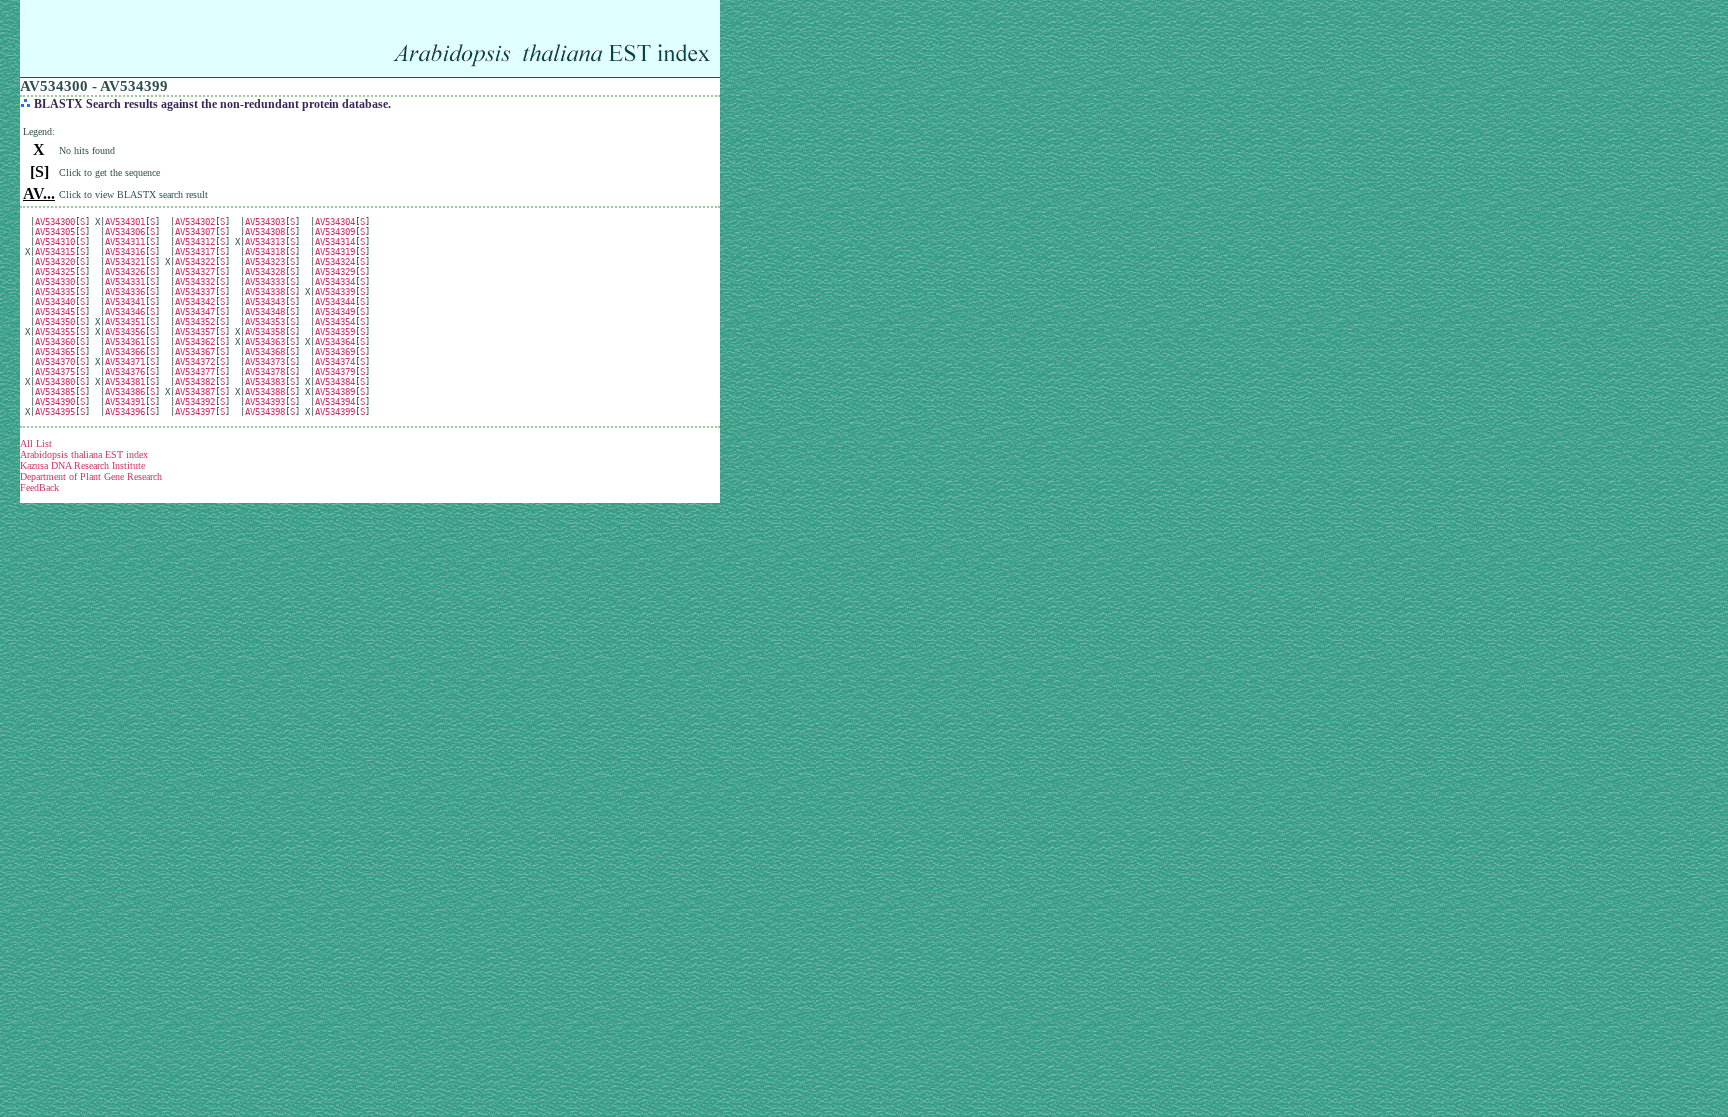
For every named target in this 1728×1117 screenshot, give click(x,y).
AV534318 (265, 252)
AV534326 (125, 272)
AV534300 (55, 222)
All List (36, 443)
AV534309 (335, 232)
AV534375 (55, 372)
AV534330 (55, 282)
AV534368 (265, 352)
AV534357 (195, 332)
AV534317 (195, 252)
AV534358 (265, 332)
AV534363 (265, 342)
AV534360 (55, 342)
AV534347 (195, 312)
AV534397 (195, 412)
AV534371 (125, 362)
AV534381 (125, 382)
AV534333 (265, 282)
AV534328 (265, 272)
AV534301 (125, 222)
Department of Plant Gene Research (91, 476)
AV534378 (265, 372)
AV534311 (125, 242)
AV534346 (125, 312)
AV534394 (335, 402)
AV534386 (125, 392)
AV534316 (125, 252)
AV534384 (335, 382)
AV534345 (55, 312)
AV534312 (195, 242)
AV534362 (195, 342)
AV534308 (265, 232)
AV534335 (55, 292)
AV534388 (265, 392)
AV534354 (335, 322)
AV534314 (335, 242)
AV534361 (125, 342)
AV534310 (55, 242)
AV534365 (55, 352)
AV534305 (55, 232)
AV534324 (335, 262)
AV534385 (55, 392)
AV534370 (55, 362)
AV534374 (335, 362)
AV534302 (195, 222)
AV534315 (55, 252)
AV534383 (265, 382)
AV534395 (55, 412)
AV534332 (195, 282)
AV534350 (55, 322)
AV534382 (195, 382)
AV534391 (125, 402)
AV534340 (55, 302)
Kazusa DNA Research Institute (82, 465)
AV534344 (335, 302)
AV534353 (265, 322)
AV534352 (195, 322)
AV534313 (265, 242)
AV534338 (265, 292)
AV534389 (335, 392)
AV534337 (195, 292)
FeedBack (39, 487)
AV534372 (195, 362)
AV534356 (125, 332)
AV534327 (195, 272)
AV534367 (195, 352)
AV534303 (265, 222)
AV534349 (335, 312)
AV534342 (195, 302)
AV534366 (125, 352)
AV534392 (195, 402)
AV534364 (335, 342)
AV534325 (55, 272)
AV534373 (265, 362)
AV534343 (265, 302)
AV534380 (55, 382)
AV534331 (125, 282)
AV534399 (335, 412)
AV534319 (335, 252)
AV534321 (125, 262)
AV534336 (125, 292)
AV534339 (335, 292)
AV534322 (195, 262)
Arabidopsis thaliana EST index (84, 454)
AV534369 (335, 352)
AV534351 (125, 322)
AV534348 (265, 312)
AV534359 (335, 332)
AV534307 (195, 232)
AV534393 (265, 402)
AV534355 (55, 332)
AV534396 (125, 412)
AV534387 (195, 392)
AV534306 (125, 232)
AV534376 (125, 372)
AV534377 (195, 372)
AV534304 (335, 222)
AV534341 (125, 302)
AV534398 (265, 412)
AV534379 (335, 372)
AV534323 (265, 262)
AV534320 (55, 262)
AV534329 (335, 272)
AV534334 (335, 282)
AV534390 (55, 402)
